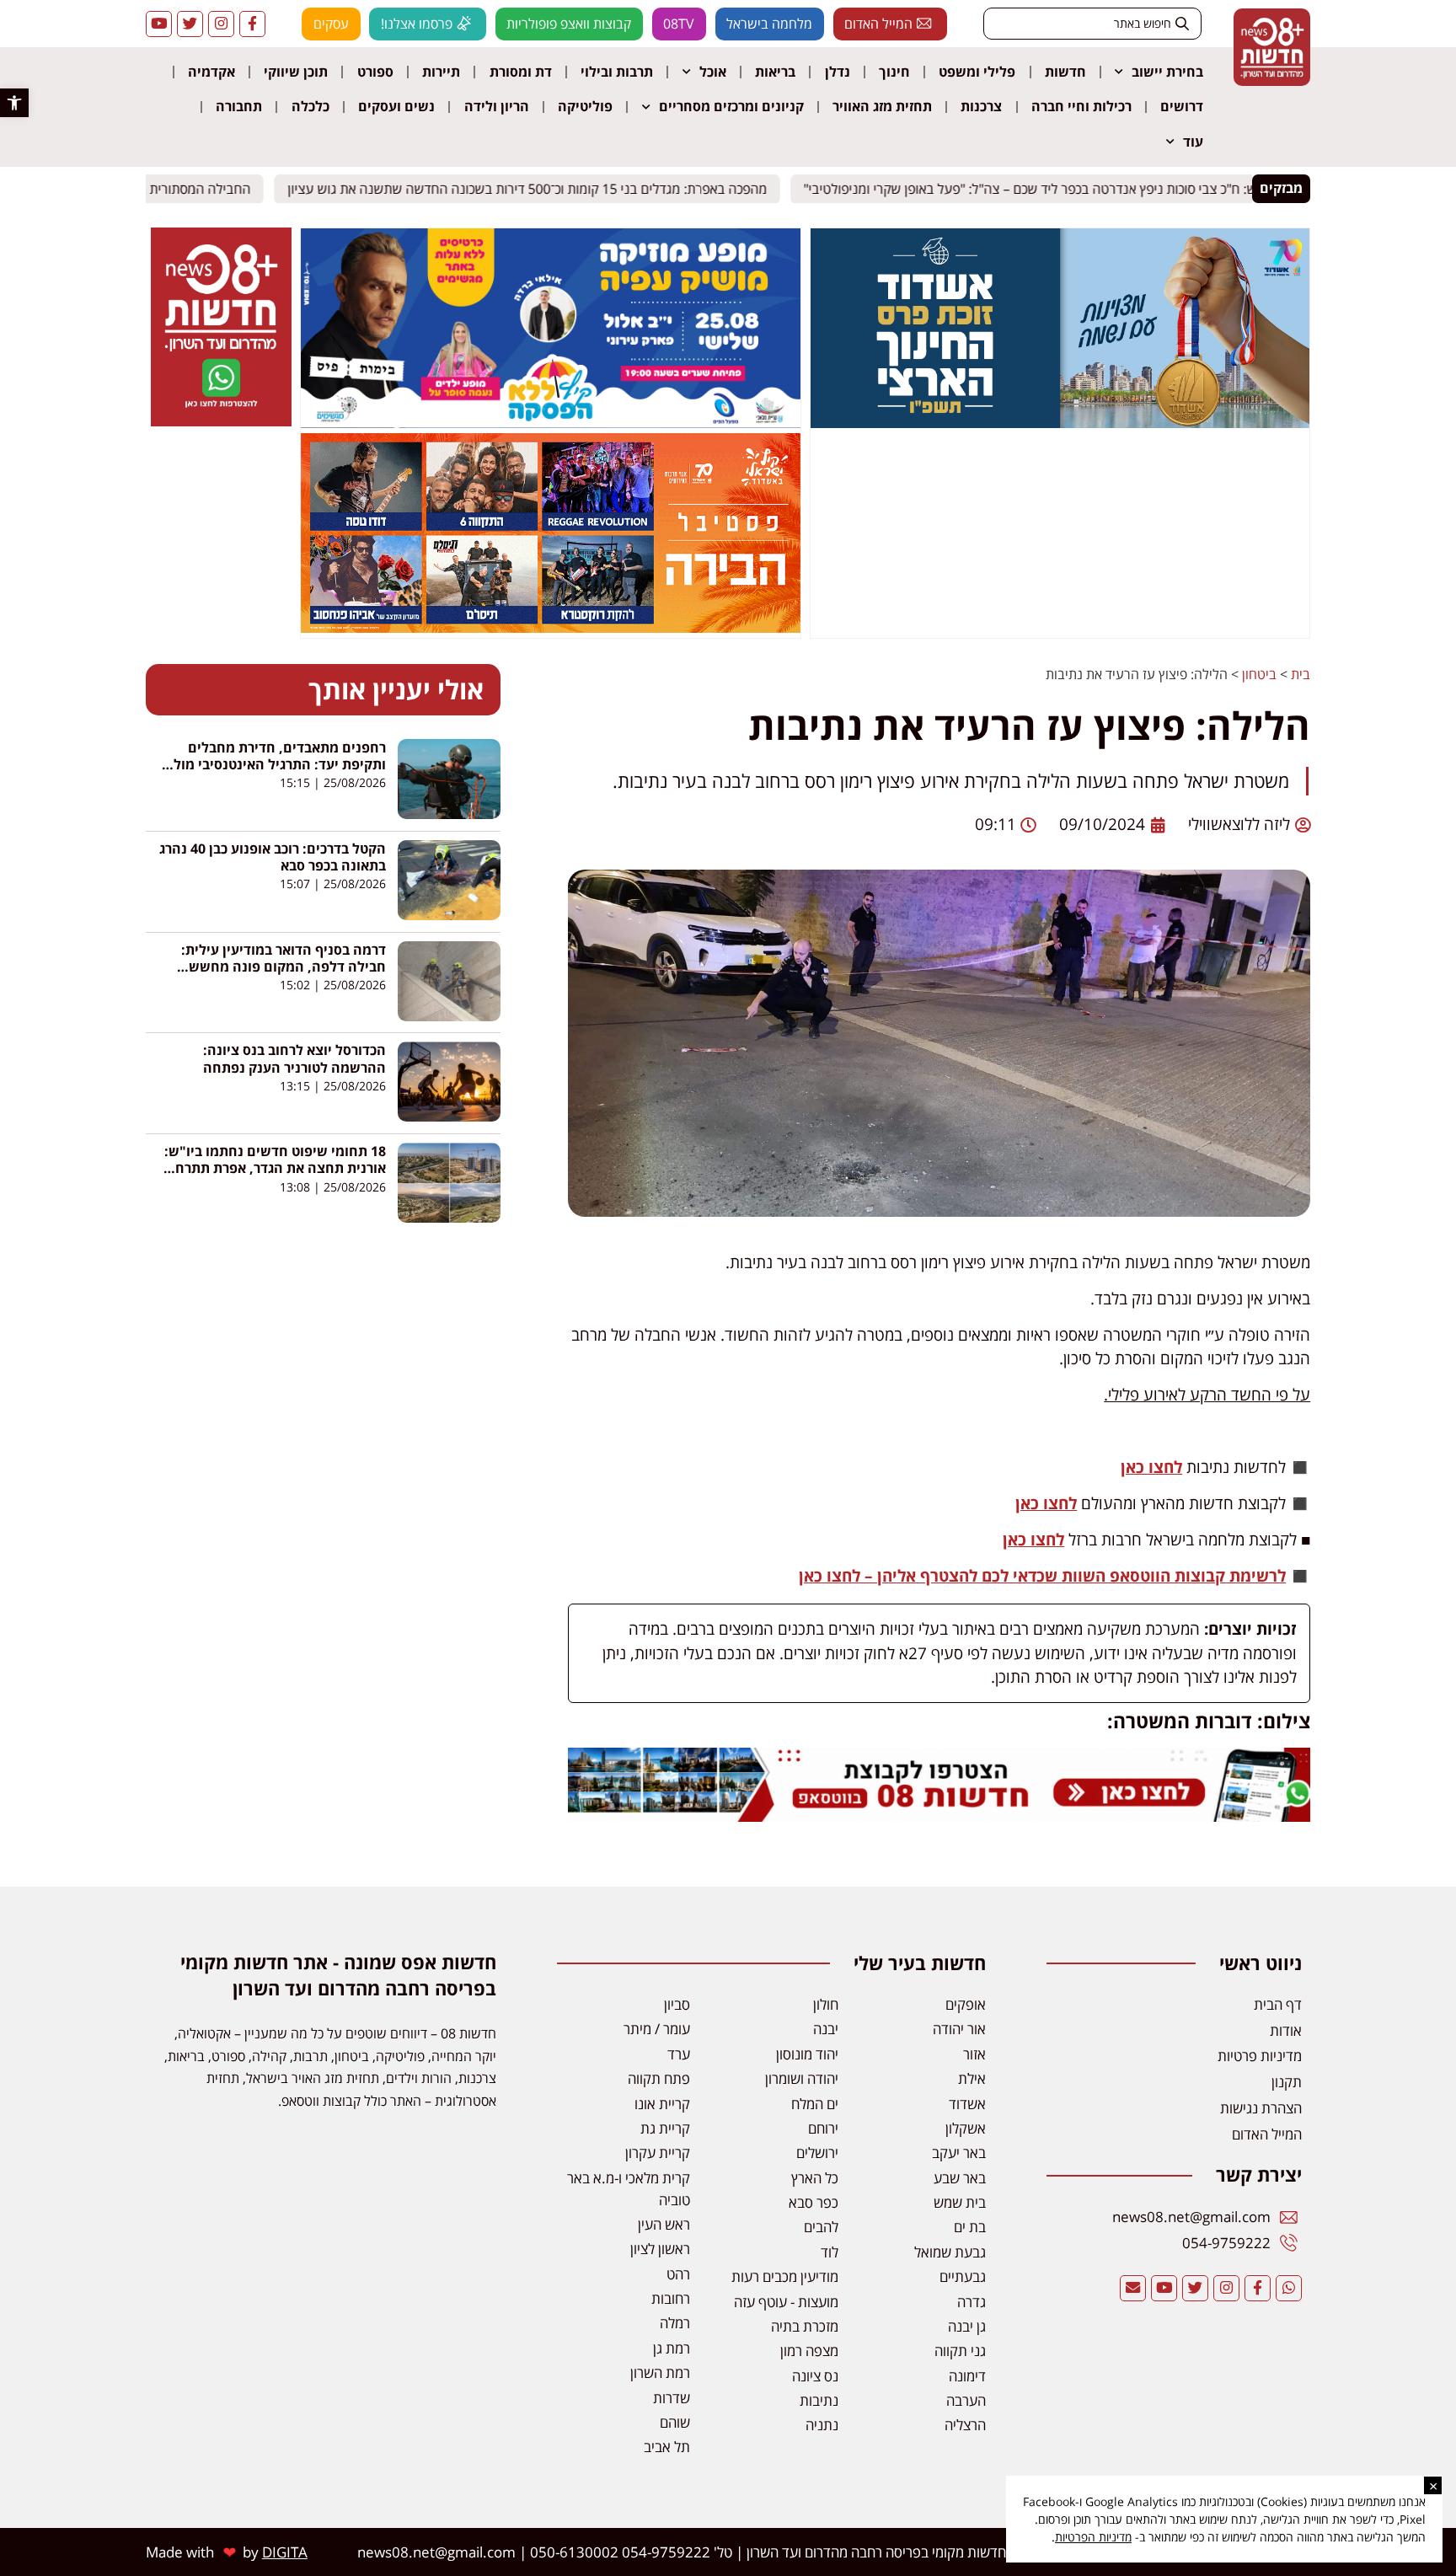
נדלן (838, 72)
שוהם (675, 2422)
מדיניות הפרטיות (1093, 2537)
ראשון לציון (660, 2249)
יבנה (826, 2029)
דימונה (967, 2376)
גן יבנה (967, 2326)
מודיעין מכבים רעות (785, 2276)
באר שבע (960, 2178)
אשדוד (967, 2104)
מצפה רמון (809, 2351)
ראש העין (664, 2224)
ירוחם (823, 2128)
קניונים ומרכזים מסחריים (731, 106)
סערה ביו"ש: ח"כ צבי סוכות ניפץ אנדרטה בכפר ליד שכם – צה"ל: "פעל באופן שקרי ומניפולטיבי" (1072, 188)
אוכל (713, 72)
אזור (974, 2054)
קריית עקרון (658, 2153)
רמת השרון (660, 2372)
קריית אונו (662, 2104)
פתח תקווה (659, 2078)
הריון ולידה (497, 106)
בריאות (775, 72)
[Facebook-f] (252, 24)
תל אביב (667, 2447)
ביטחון (1259, 674)
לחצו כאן (1151, 1467)
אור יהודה (959, 2029)
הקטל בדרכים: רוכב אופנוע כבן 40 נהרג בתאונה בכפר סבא (273, 857)
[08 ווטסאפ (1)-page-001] (221, 421)
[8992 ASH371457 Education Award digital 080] (1060, 423)
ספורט (375, 72)
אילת (972, 2078)
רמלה (675, 2323)
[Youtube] (159, 24)
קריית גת (665, 2128)
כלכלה (310, 106)
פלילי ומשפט (977, 72)
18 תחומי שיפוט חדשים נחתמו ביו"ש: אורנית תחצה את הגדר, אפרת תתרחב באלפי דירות (275, 1168)
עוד (1193, 142)
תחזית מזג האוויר (882, 106)
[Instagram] (221, 24)
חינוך (894, 72)
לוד (830, 2252)
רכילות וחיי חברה (1081, 106)
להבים (821, 2227)
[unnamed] (550, 423)
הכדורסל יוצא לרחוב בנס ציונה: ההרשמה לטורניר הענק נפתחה (294, 1058)
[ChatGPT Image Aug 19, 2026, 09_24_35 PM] (939, 1816)
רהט (678, 2274)
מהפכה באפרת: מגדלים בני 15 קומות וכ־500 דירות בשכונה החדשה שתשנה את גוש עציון (542, 188)
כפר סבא (814, 2202)
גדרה (972, 2302)
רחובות (671, 2298)
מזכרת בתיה (805, 2326)
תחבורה (239, 106)
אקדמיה (211, 72)
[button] (14, 103)
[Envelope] (1133, 2288)
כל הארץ (815, 2178)
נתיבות (819, 2400)
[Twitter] (190, 24)
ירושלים (817, 2153)
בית (1301, 674)
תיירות (441, 72)
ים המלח (815, 2104)
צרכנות (981, 106)
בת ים (970, 2227)
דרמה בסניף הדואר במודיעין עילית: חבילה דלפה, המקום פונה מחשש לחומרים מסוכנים (284, 967)
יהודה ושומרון (802, 2078)
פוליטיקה (585, 106)
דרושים (1182, 106)
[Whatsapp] (1289, 2288)
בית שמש (960, 2202)
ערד (679, 2054)
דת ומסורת (521, 72)
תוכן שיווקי (296, 72)
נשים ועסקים (396, 106)
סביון (677, 2004)
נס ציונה (815, 2376)
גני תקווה (960, 2351)
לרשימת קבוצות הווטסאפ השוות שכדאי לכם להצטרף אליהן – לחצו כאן (1042, 1576)
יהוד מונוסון (807, 2054)
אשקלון (966, 2128)
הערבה (966, 2400)
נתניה (822, 2425)
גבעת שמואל (950, 2252)
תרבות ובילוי (617, 72)
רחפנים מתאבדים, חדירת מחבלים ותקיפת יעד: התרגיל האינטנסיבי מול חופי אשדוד (280, 764)
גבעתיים (963, 2276)
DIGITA (285, 2552)
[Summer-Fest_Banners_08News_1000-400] (550, 628)
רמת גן (672, 2348)
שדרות (672, 2398)
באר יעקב (959, 2153)
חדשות (1065, 72)
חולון (826, 2004)
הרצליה (965, 2425)
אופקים (966, 2004)
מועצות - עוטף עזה (786, 2302)
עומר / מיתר (657, 2029)
